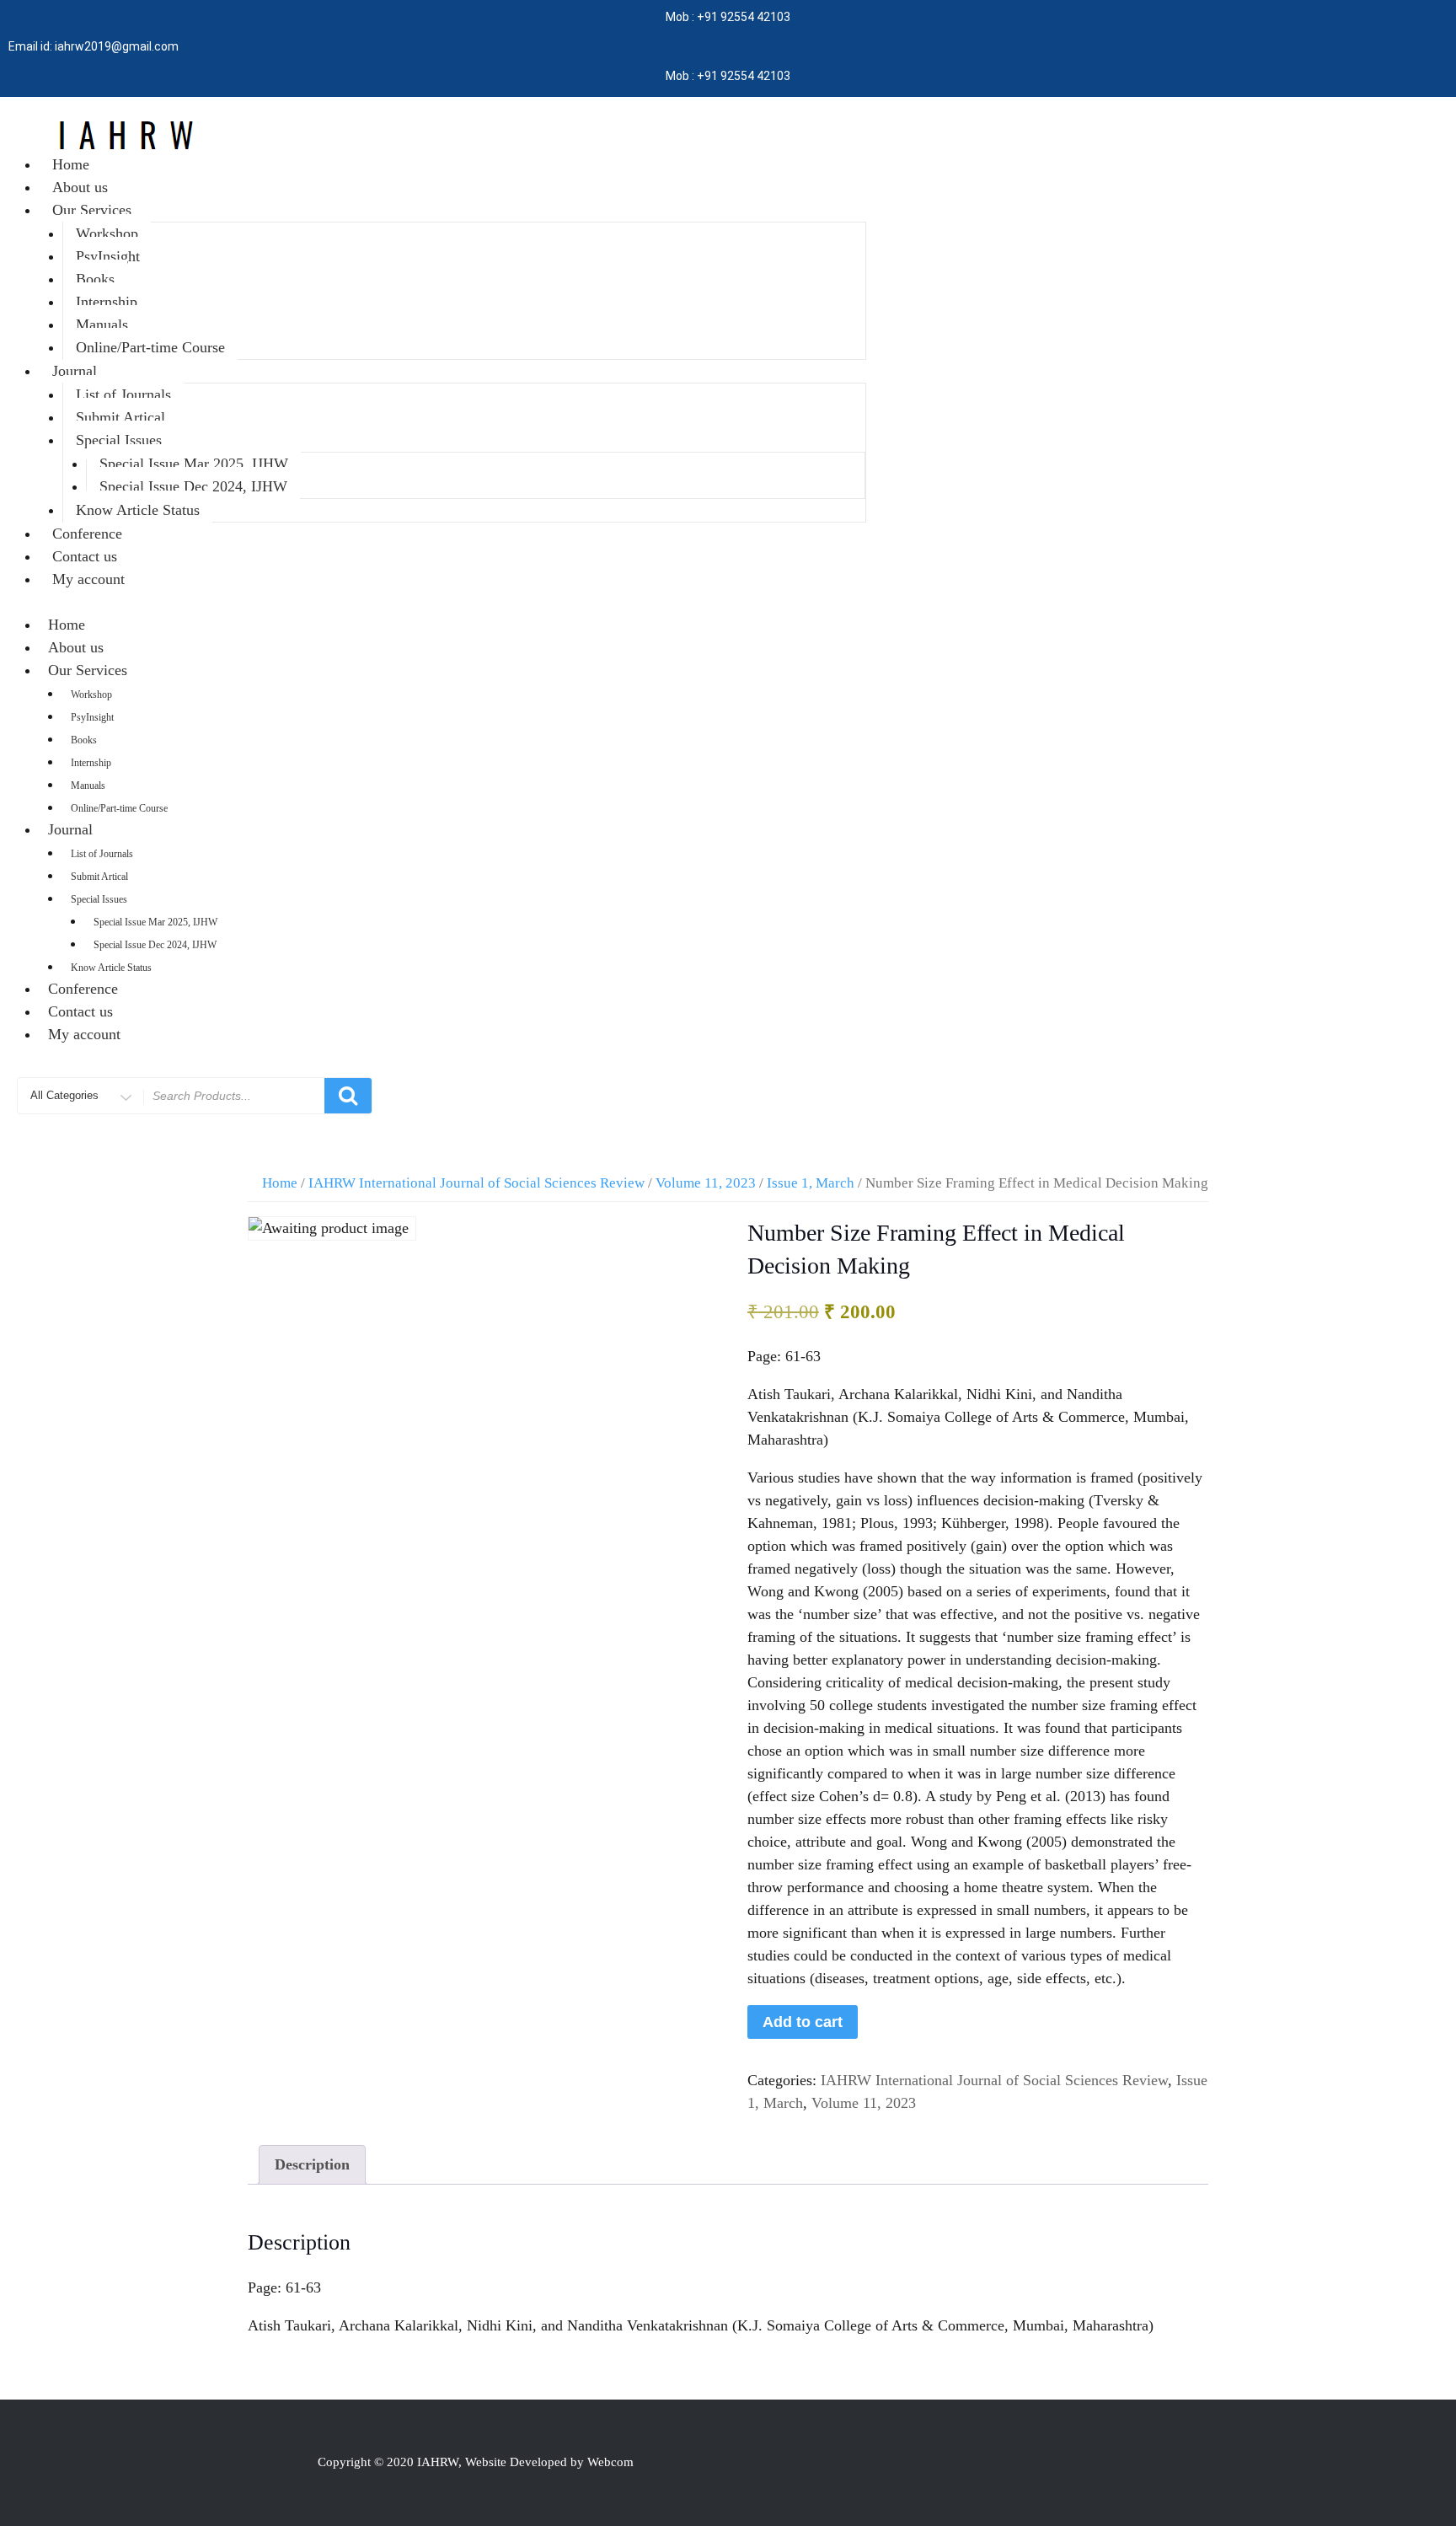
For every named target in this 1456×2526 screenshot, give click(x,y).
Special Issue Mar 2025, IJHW (194, 464)
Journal (75, 371)
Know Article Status (138, 510)
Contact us (85, 556)
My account (88, 579)
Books (95, 279)
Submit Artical (120, 417)
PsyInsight (108, 256)
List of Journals (123, 394)
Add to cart (803, 2022)
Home (71, 164)
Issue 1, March (811, 1183)
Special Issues (119, 440)
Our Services (92, 210)
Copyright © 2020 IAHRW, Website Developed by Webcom (476, 2462)
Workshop (107, 233)
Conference (87, 534)
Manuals (102, 324)
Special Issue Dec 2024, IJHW (193, 486)
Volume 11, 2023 (706, 1183)
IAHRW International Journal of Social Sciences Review (476, 1183)
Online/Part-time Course (150, 347)
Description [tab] (312, 2164)
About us (80, 187)
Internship (107, 302)
